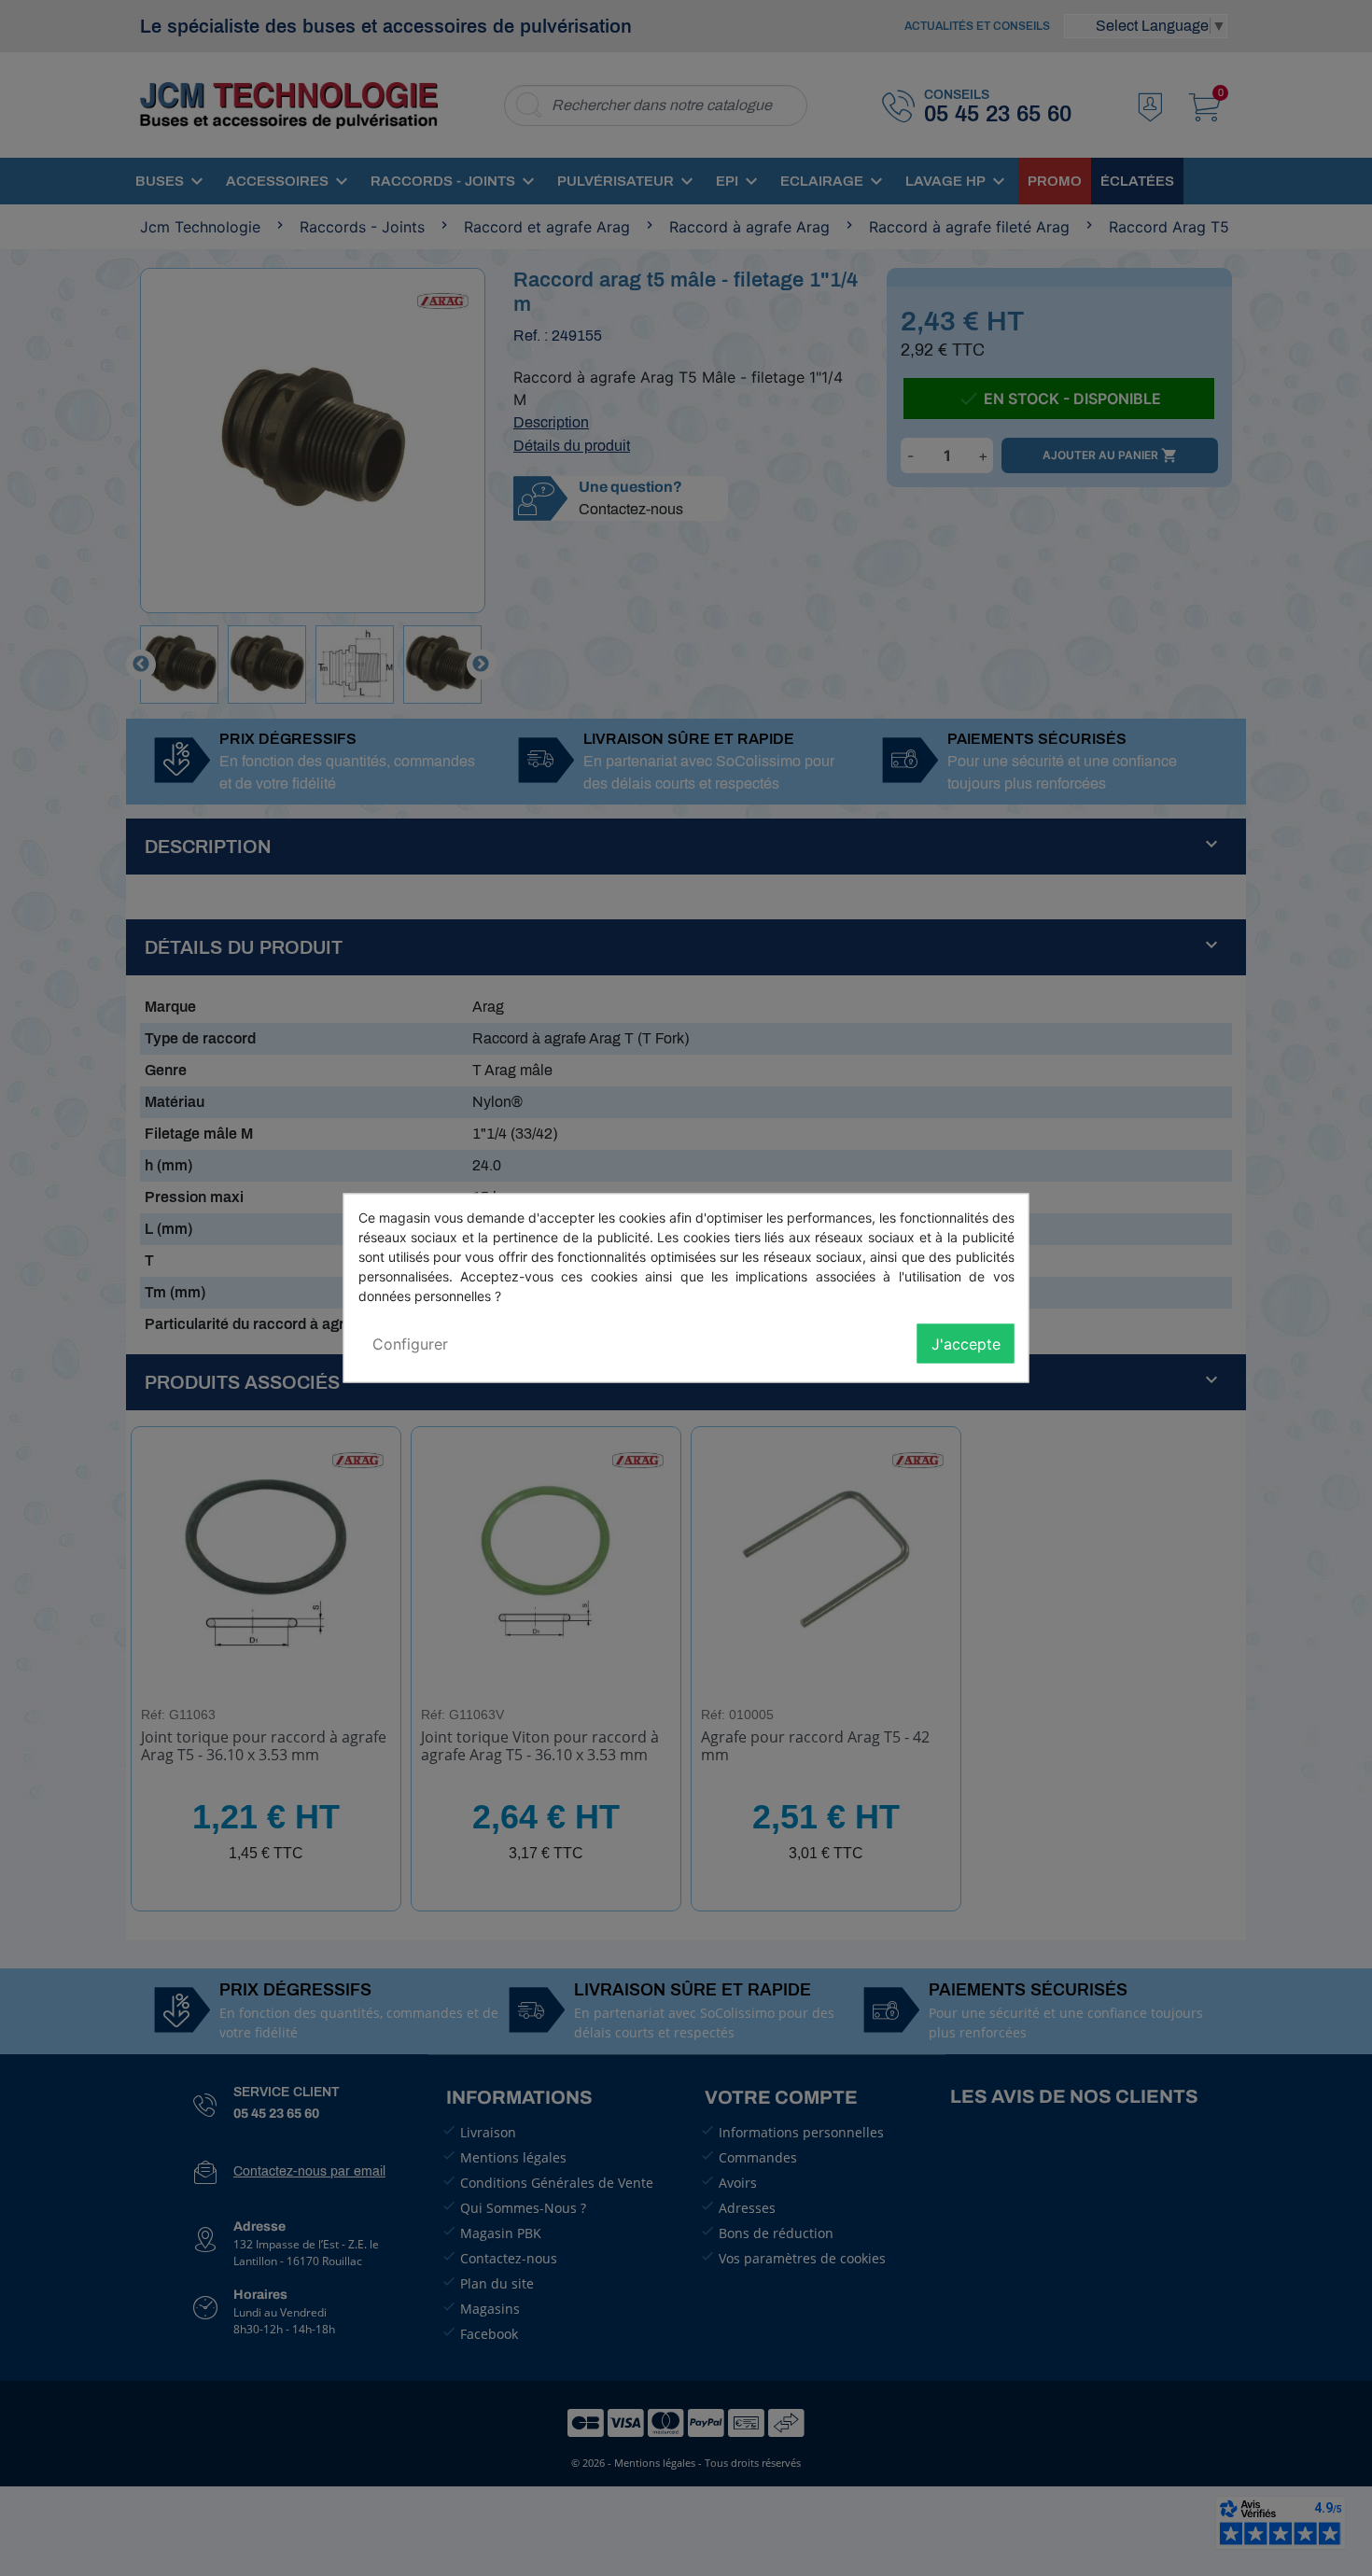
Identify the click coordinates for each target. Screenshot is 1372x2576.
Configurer (410, 1344)
